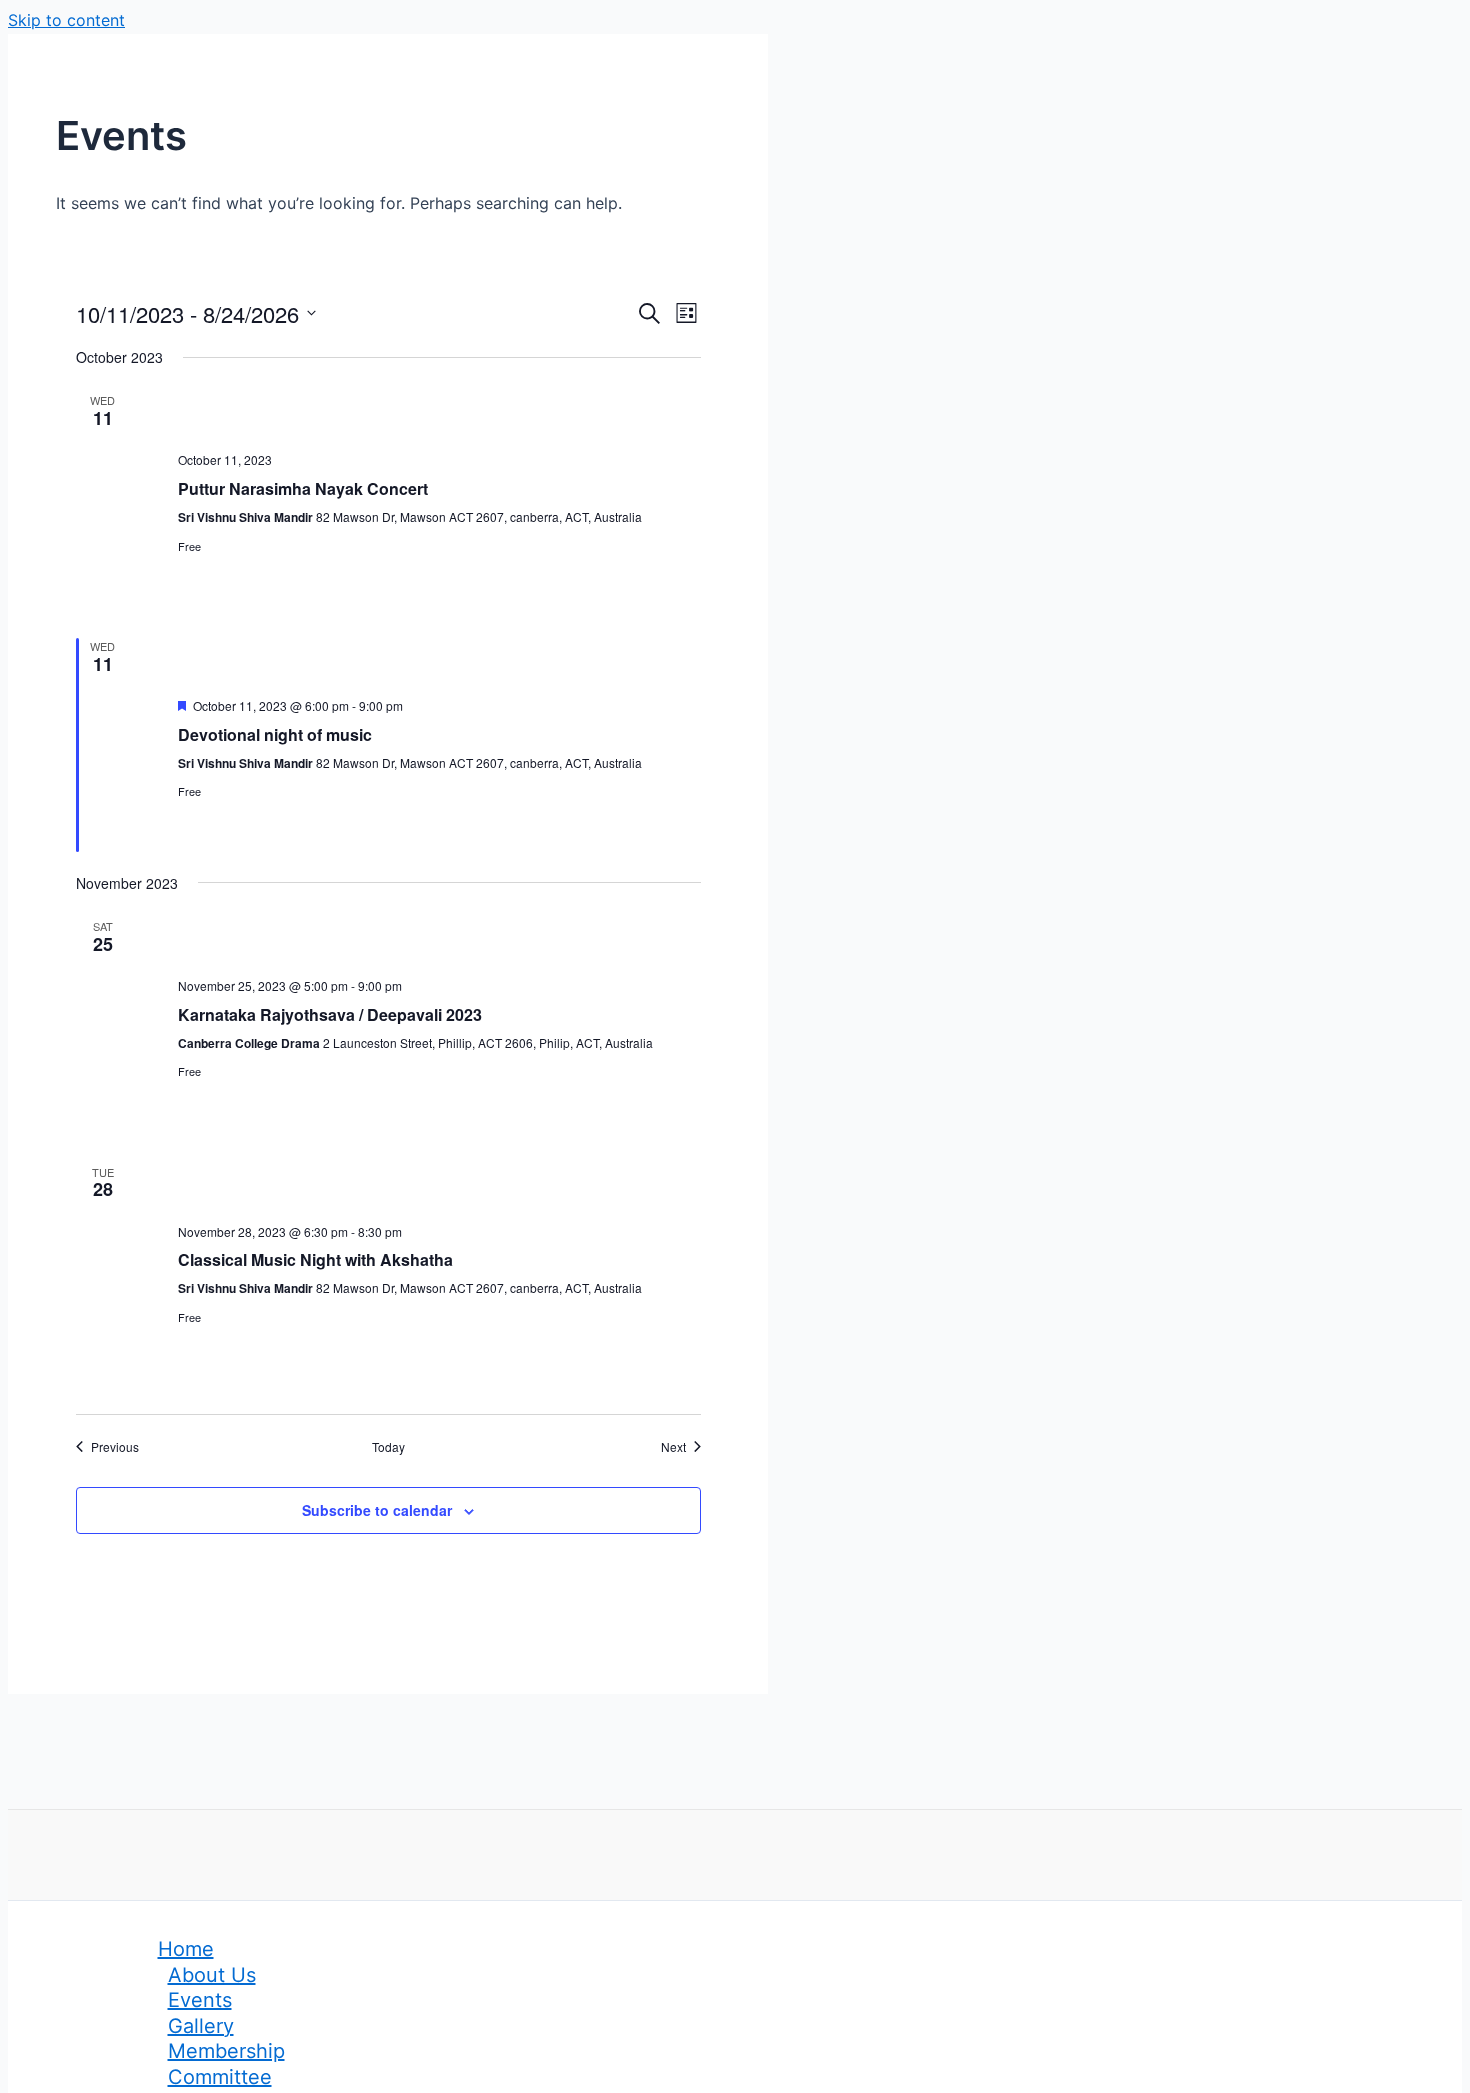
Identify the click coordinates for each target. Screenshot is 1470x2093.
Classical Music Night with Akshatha (315, 1259)
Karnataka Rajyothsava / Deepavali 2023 (330, 1014)
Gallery (201, 2026)
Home (186, 1949)
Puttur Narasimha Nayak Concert (303, 488)
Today (388, 1447)
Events (200, 2000)
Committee (220, 2077)
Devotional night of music (277, 734)
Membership (226, 2051)
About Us (212, 1975)
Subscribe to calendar (377, 1510)
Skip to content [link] (66, 20)
